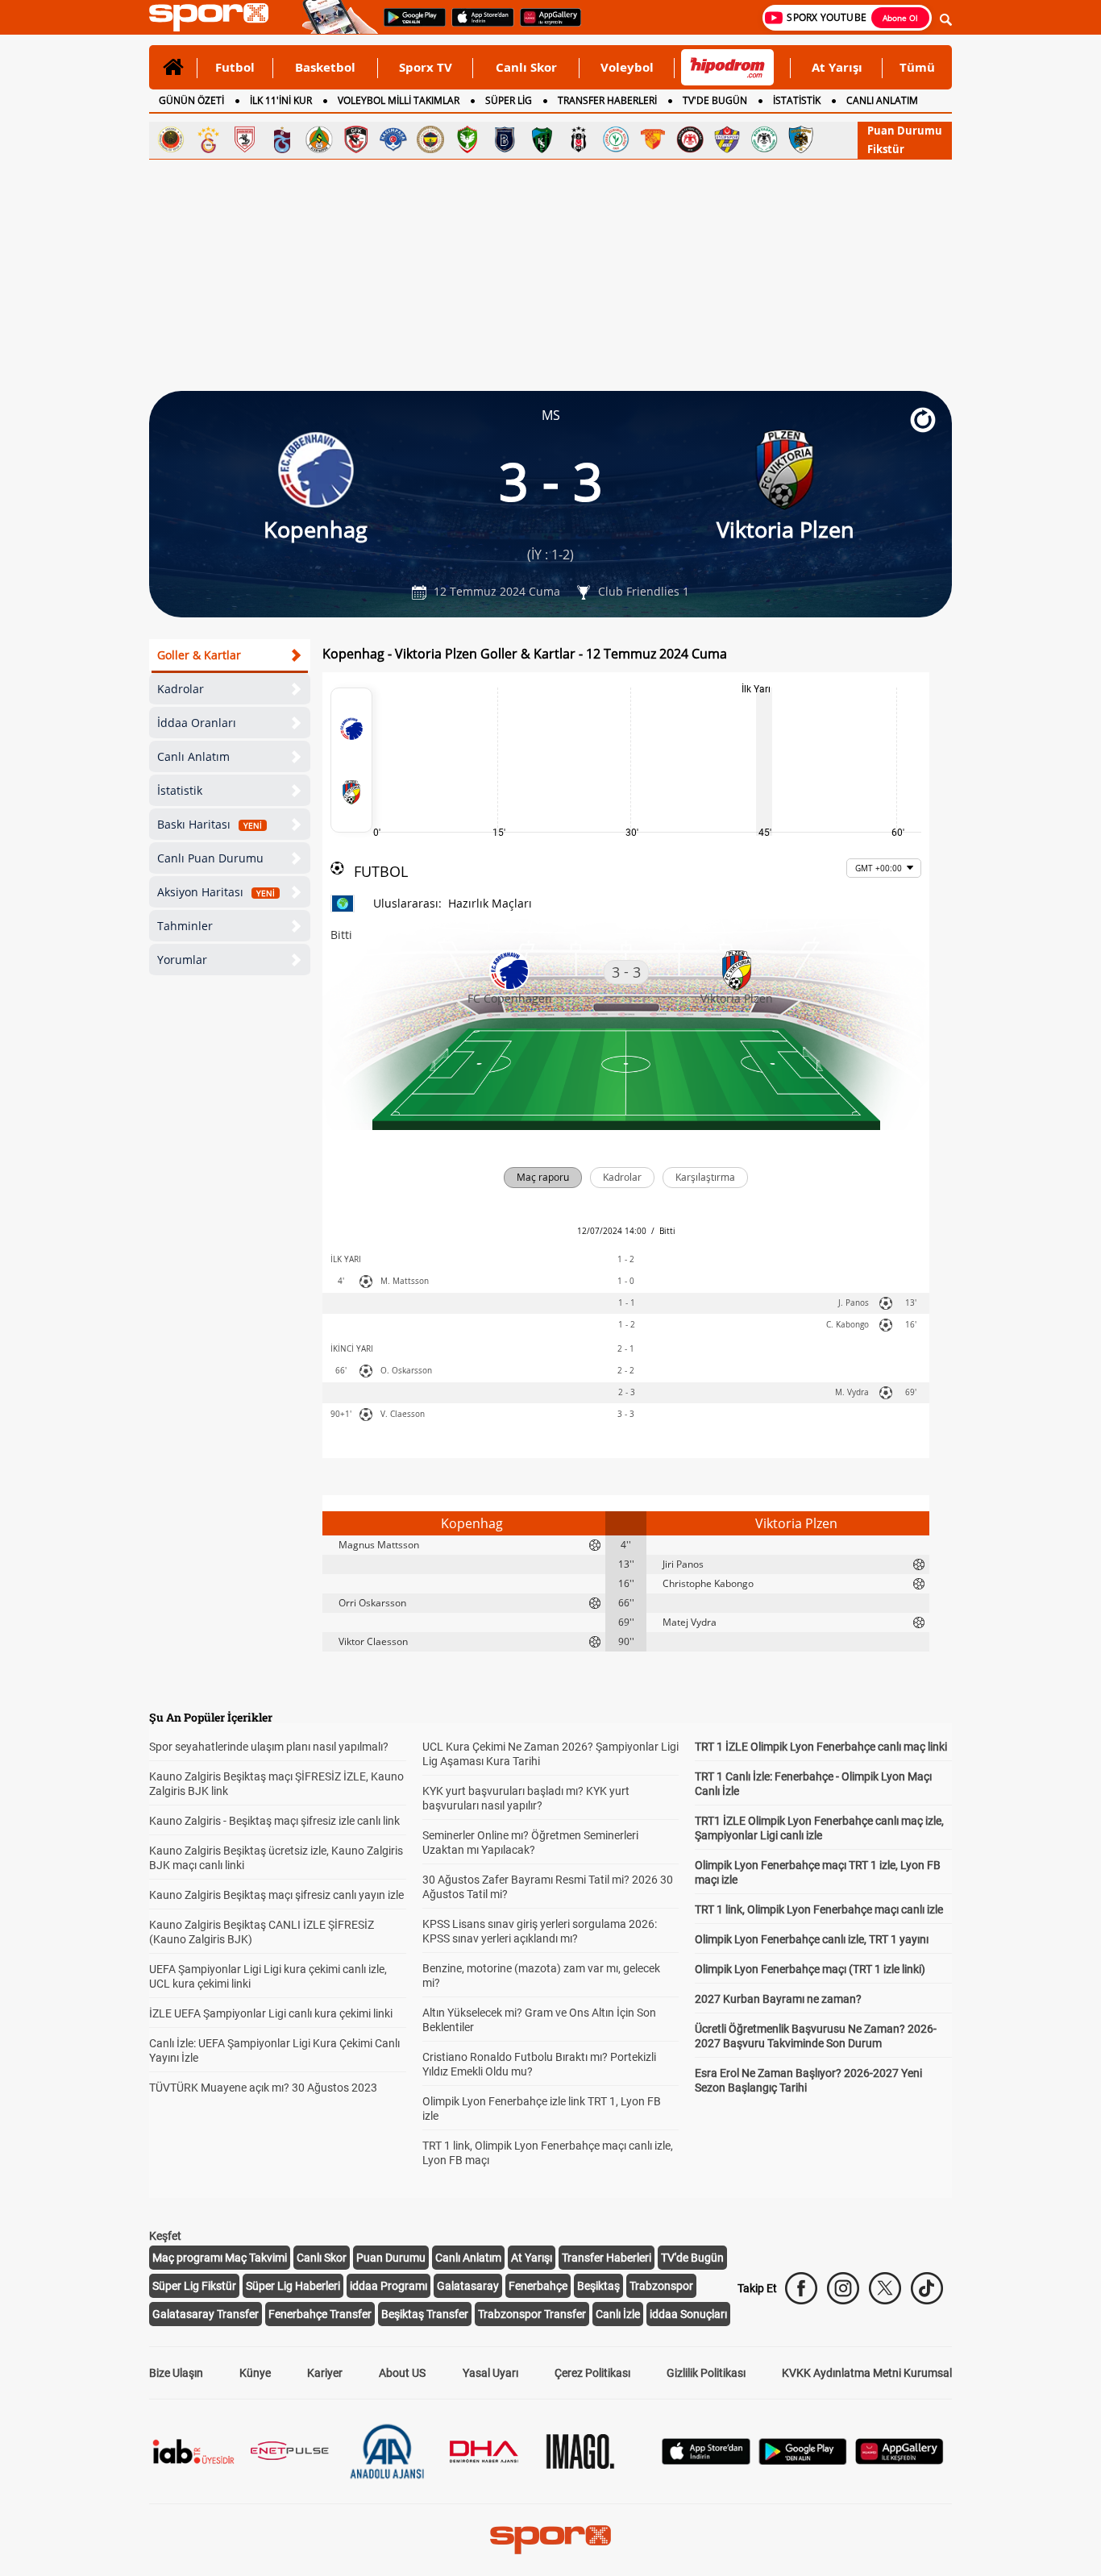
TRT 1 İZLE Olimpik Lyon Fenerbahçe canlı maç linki (821, 1747)
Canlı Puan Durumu (210, 858)
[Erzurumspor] (801, 139)
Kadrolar (181, 689)
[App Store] (706, 2460)
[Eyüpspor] (727, 139)
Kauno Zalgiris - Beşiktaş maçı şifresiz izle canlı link (274, 1821)
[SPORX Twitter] (885, 2288)
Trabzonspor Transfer (532, 2314)
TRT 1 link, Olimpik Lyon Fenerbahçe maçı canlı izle (819, 1909)
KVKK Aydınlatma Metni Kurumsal (867, 2373)
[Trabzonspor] (282, 139)
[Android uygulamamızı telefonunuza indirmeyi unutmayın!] (409, 25)
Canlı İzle (618, 2314)
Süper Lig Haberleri (293, 2286)
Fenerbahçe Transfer (320, 2314)
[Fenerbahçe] (430, 139)
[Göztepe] (653, 139)
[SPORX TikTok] (927, 2288)
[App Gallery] (899, 2460)
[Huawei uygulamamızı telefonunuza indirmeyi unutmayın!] (545, 25)
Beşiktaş (598, 2286)
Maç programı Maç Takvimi (220, 2258)
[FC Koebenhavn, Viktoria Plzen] (351, 760)
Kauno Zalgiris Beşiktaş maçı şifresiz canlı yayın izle (276, 1895)
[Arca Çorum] (690, 139)
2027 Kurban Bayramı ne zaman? (778, 1999)
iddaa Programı (388, 2286)
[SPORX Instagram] (843, 2288)
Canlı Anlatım (193, 756)
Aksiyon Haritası (216, 892)
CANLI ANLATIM (882, 100)
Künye (255, 2373)
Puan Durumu (905, 131)
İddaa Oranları (197, 723)
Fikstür (886, 149)
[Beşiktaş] (579, 139)
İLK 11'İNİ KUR (281, 100)
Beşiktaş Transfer (425, 2314)
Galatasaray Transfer (206, 2314)
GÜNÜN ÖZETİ (191, 100)
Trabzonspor (661, 2286)
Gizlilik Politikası (706, 2373)
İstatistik (180, 790)
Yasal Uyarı (490, 2373)
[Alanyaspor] (319, 139)
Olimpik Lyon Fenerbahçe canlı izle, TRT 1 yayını (812, 1939)
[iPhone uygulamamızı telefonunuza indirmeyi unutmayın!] (478, 25)
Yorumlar (182, 960)
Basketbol (325, 67)
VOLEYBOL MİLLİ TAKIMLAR (399, 100)
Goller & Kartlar (199, 655)
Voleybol (627, 67)
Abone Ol (900, 18)
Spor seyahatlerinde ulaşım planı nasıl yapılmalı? (269, 1747)
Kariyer (325, 2373)
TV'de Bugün (692, 2258)
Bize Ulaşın (176, 2373)
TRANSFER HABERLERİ (607, 100)
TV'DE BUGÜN (715, 100)
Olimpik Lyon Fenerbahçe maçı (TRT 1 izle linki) (810, 1969)
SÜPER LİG (509, 100)
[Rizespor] (616, 139)
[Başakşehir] (505, 139)
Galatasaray (468, 2286)
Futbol (235, 67)
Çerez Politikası (592, 2373)
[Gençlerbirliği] (171, 139)
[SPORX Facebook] (801, 2288)
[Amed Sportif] (467, 139)
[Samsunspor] (245, 139)
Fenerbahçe (538, 2286)
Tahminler (185, 926)
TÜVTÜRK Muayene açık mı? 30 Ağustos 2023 (263, 2088)
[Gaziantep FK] (356, 139)
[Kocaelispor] (542, 139)
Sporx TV (426, 67)
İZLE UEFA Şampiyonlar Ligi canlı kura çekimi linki (271, 2013)
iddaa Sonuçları (688, 2314)
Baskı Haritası (210, 824)
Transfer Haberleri (607, 2258)
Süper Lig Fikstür (194, 2286)
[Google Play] (803, 2460)
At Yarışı (837, 67)
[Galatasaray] (208, 139)
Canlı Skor (526, 67)
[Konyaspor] (764, 139)
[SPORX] (550, 2540)
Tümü (917, 67)
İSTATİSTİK (797, 100)
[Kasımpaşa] (393, 139)
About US (402, 2373)
